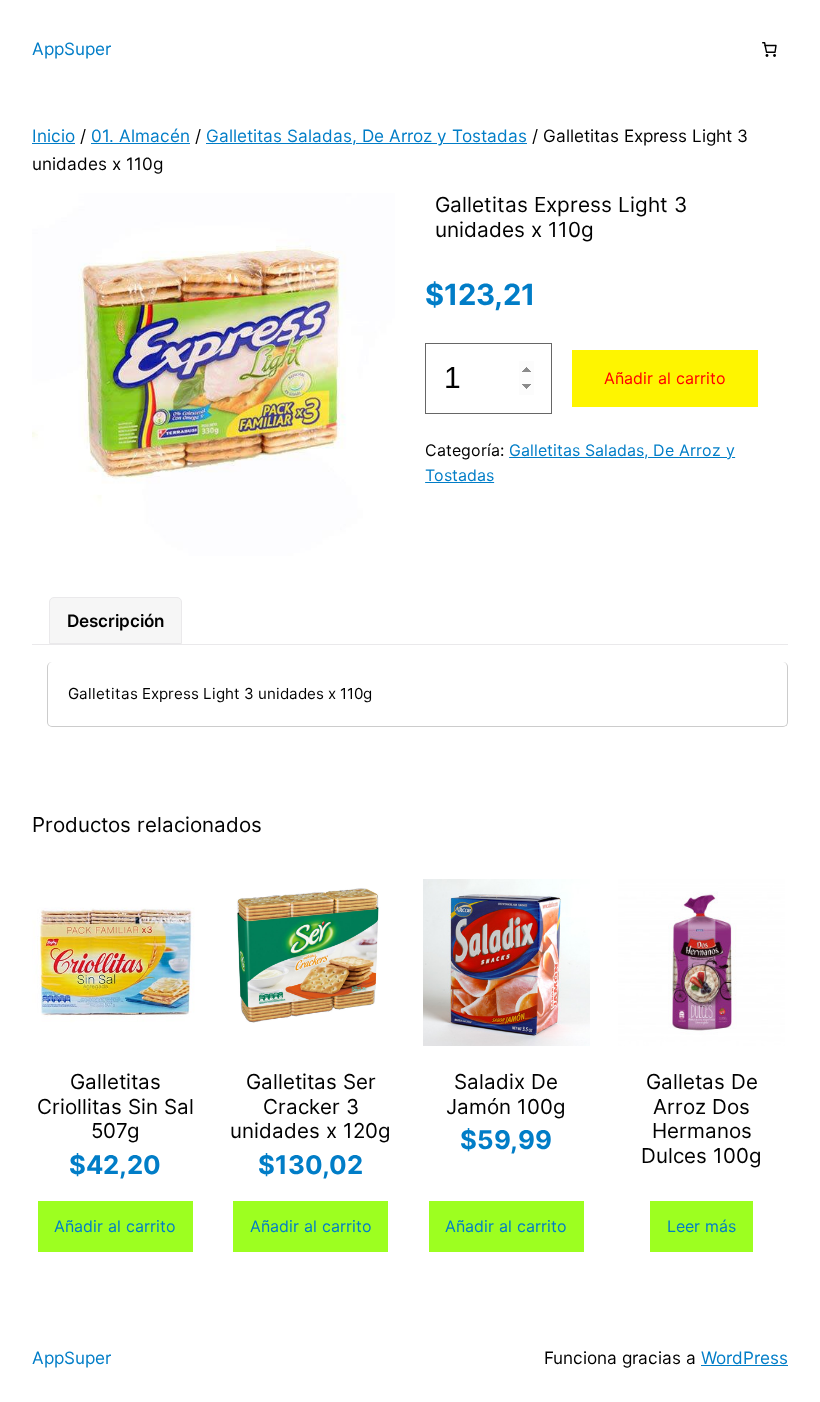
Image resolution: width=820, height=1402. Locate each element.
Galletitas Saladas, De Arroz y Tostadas (366, 135)
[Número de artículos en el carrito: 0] (769, 49)
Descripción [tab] (115, 620)
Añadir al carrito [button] (115, 1226)
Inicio (53, 135)
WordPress (744, 1357)
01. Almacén (140, 135)
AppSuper (71, 48)
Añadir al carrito (665, 378)
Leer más (701, 1226)
